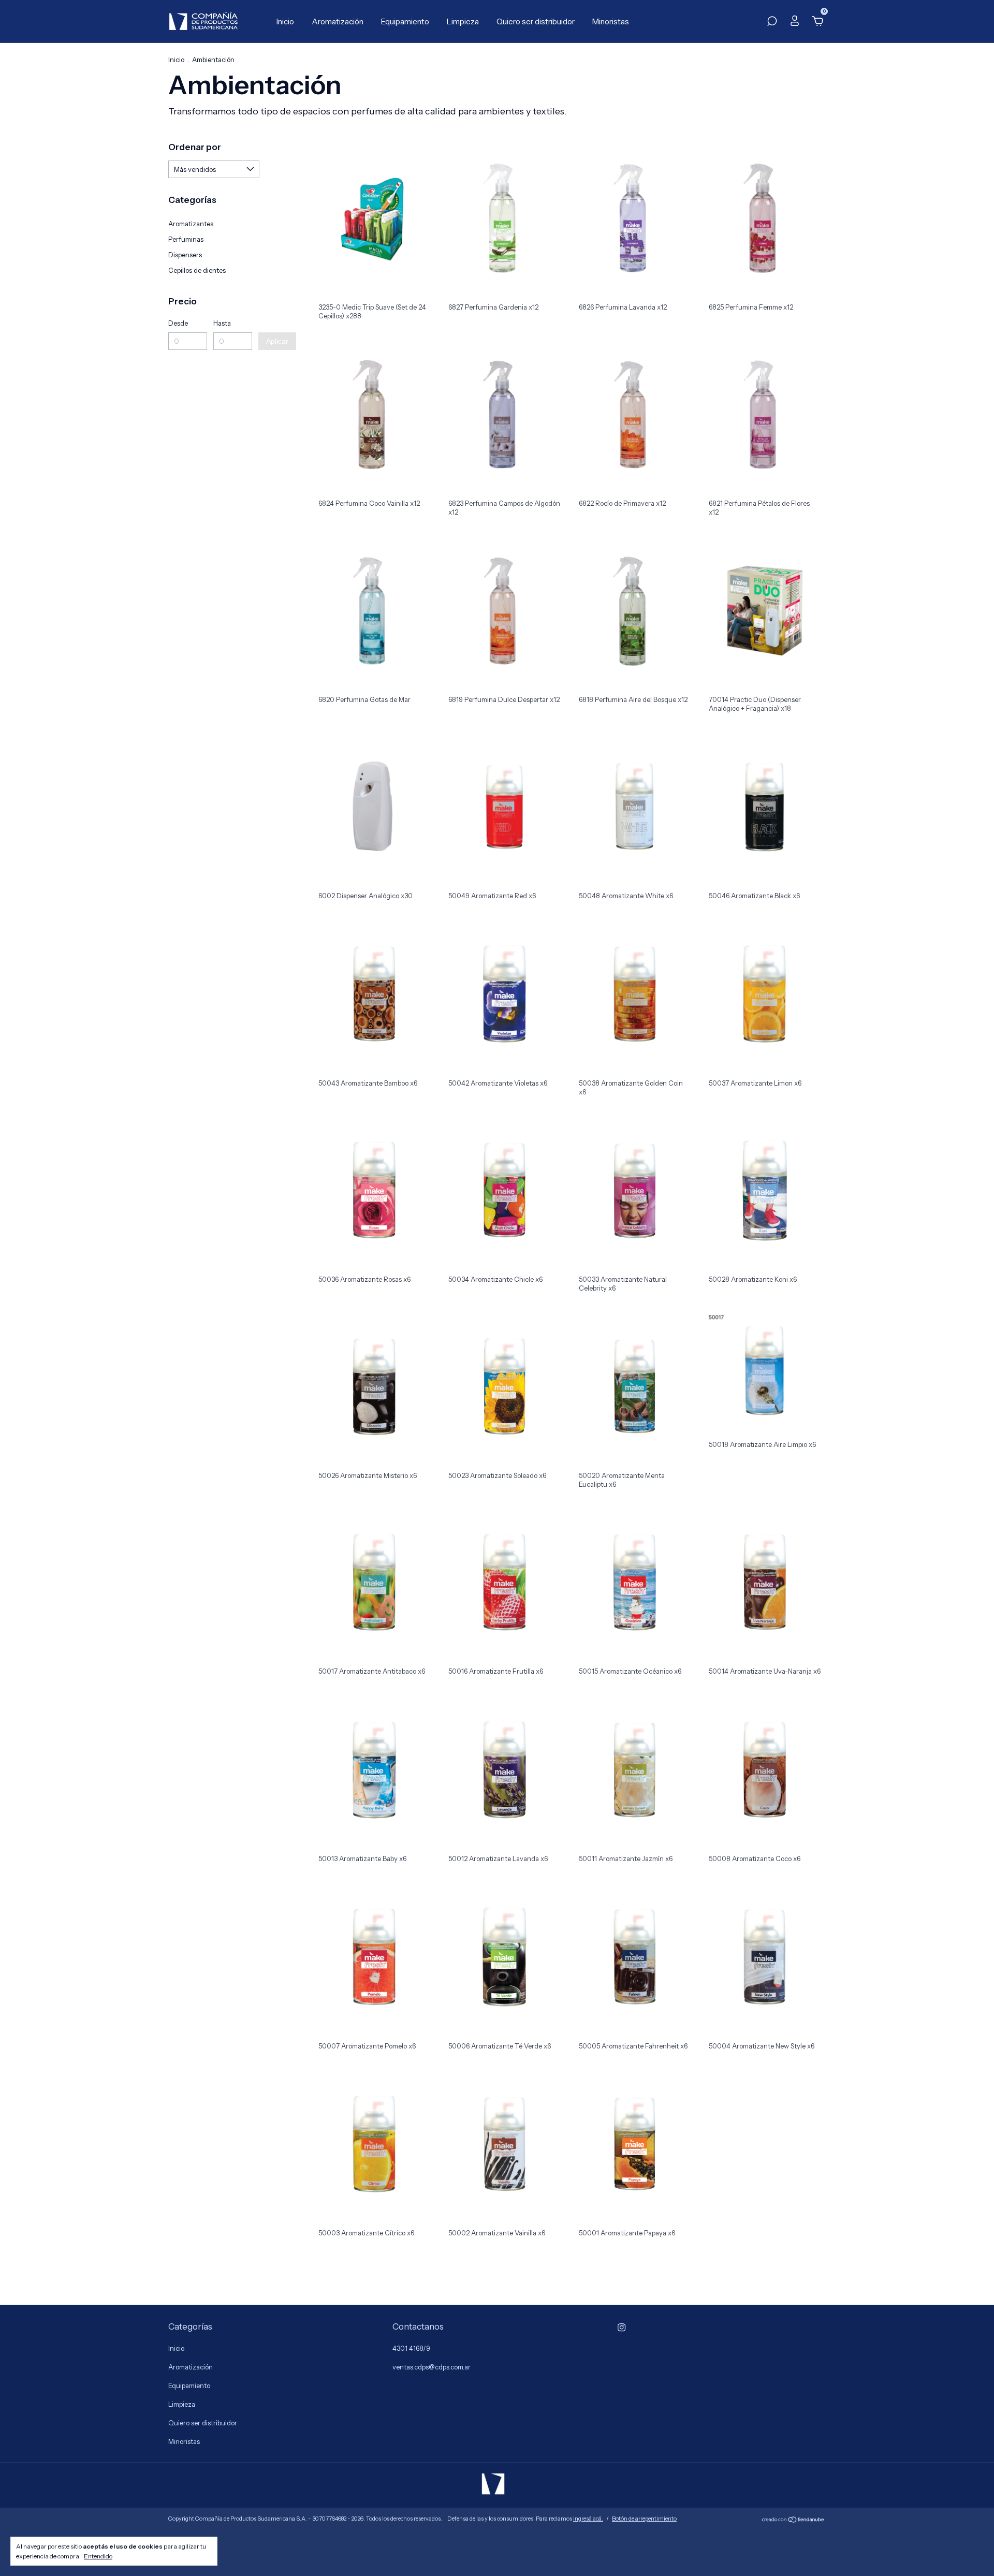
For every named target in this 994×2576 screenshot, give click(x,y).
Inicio (285, 21)
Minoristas (611, 21)
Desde (178, 323)
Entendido (98, 2556)
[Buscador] (772, 22)
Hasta (222, 323)
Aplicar (277, 341)
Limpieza (463, 21)
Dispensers (185, 255)
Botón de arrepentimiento (644, 2519)
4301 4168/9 (411, 2348)
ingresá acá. (588, 2519)
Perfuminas (186, 239)
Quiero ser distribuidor (536, 21)
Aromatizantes (191, 224)
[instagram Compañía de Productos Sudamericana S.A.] (622, 2327)
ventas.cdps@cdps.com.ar (432, 2367)
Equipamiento (405, 21)
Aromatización (338, 21)
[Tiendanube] (793, 2520)
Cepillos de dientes (197, 270)
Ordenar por (195, 147)
